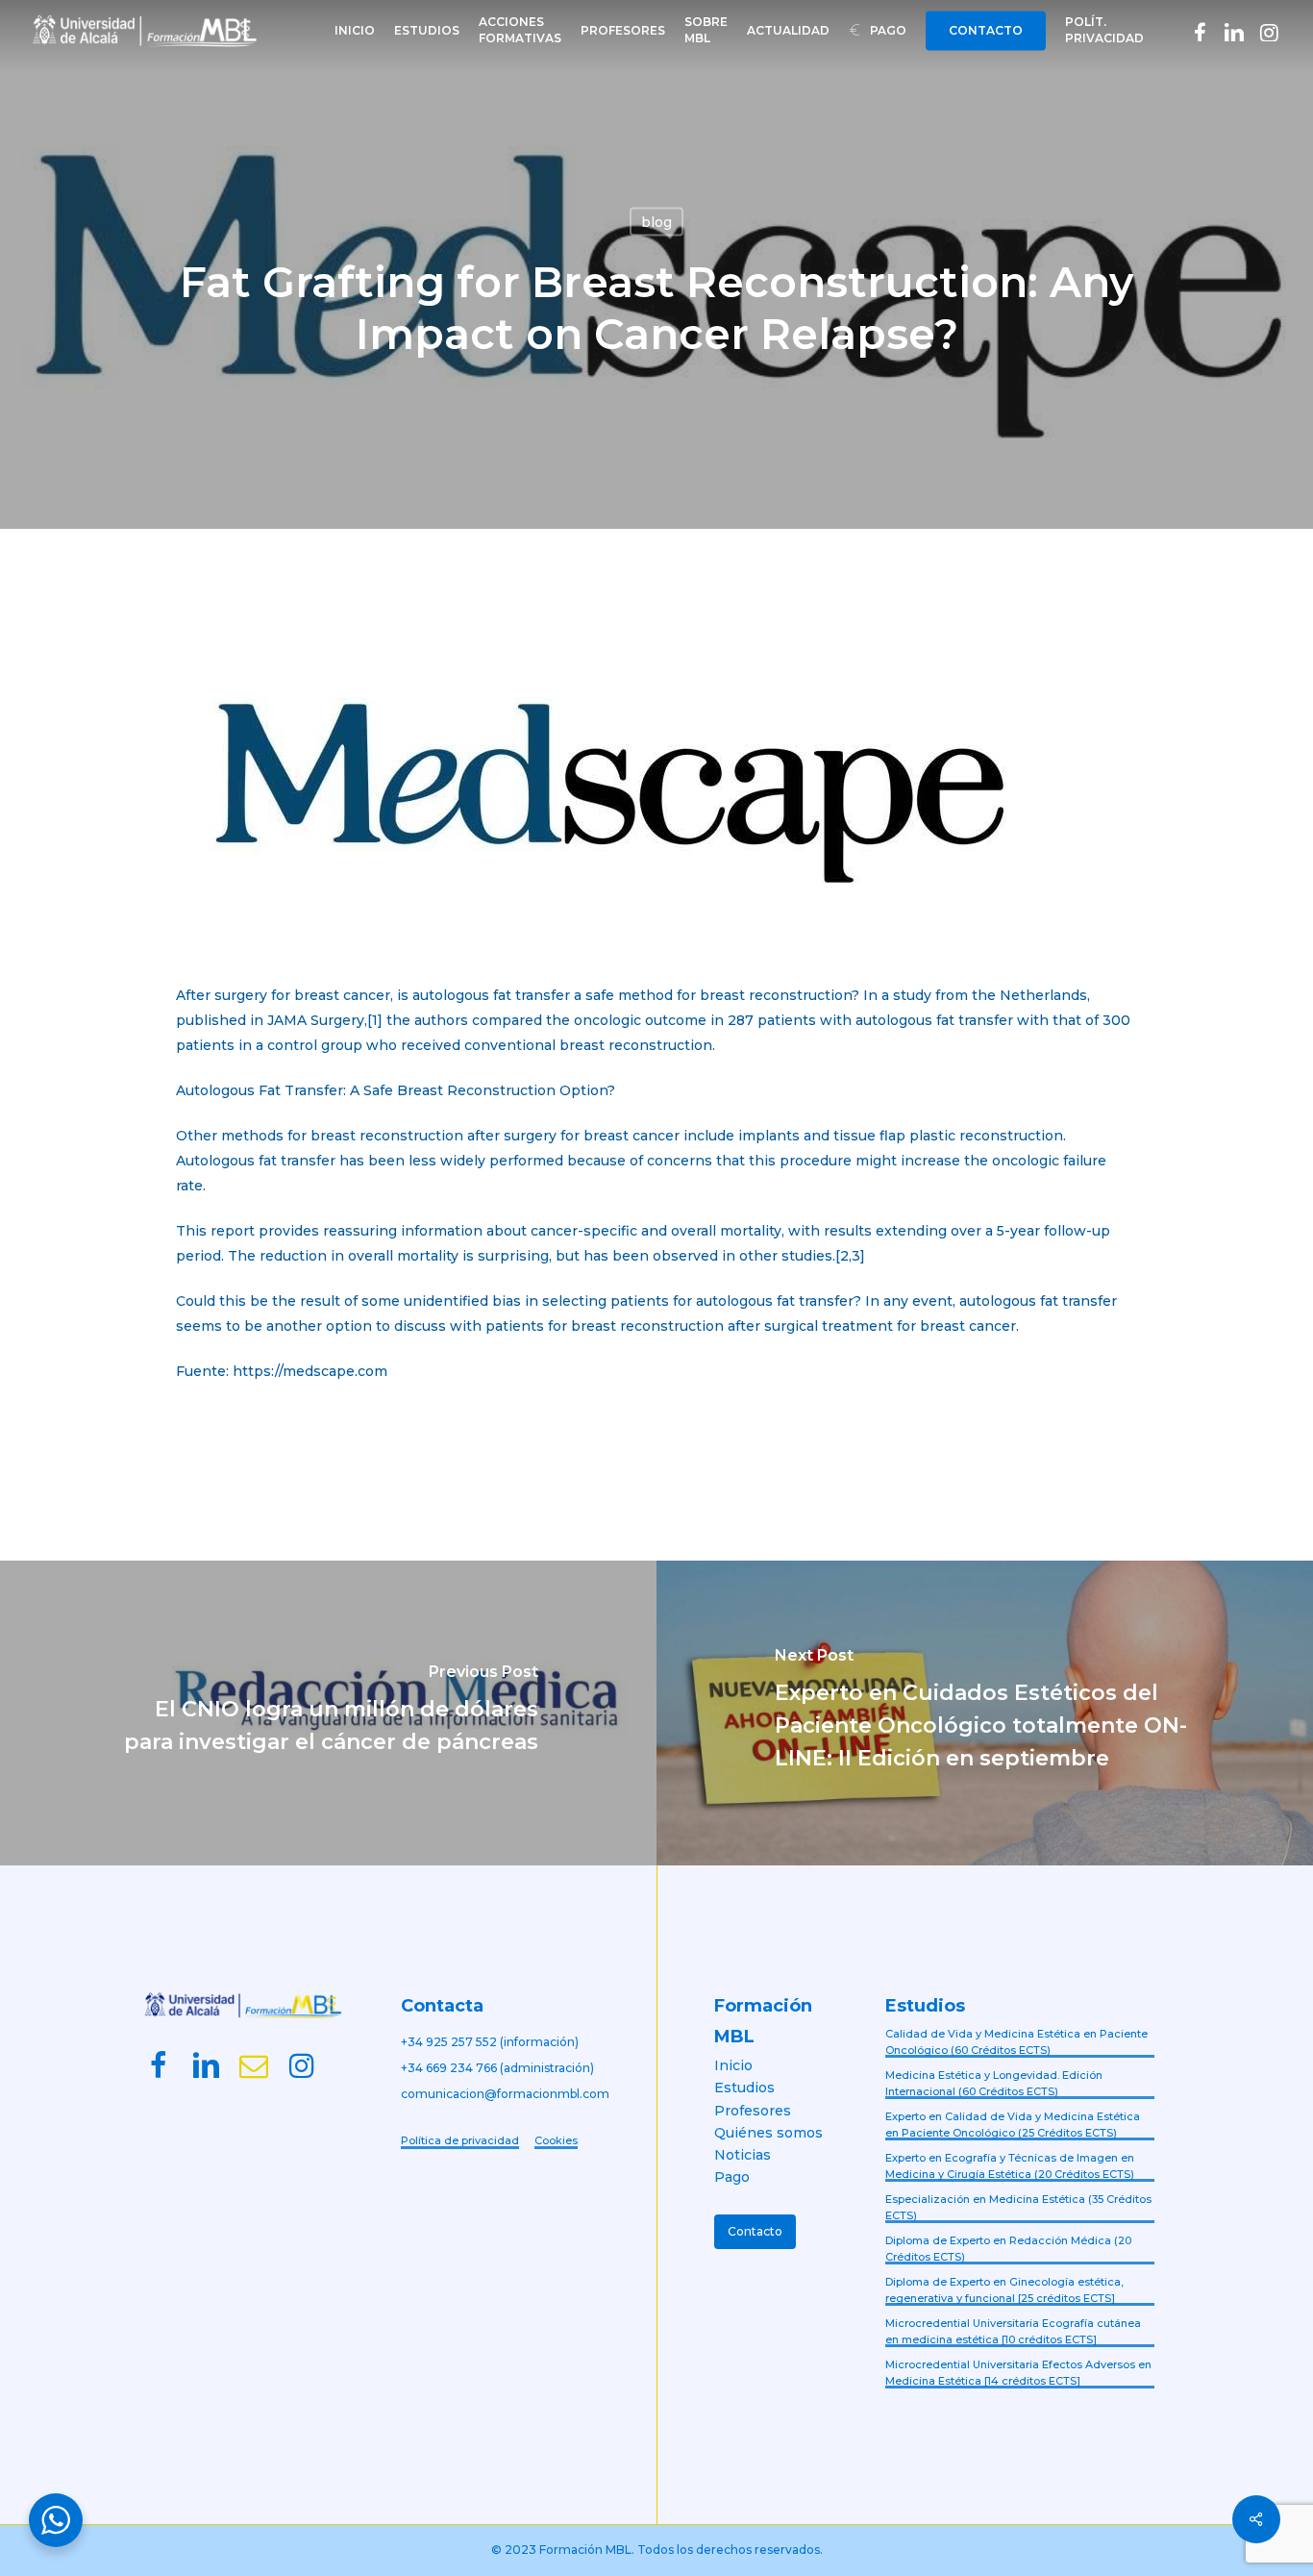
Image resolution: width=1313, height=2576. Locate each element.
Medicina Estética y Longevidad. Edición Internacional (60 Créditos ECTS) (994, 2083)
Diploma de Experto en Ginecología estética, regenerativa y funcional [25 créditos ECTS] (1004, 2290)
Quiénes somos (768, 2133)
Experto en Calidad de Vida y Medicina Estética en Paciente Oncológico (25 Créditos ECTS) (1013, 2125)
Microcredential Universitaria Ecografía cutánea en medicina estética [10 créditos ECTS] (1013, 2331)
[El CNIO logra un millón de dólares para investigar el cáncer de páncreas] (328, 1713)
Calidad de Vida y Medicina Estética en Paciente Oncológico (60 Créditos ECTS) (1016, 2042)
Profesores (753, 2111)
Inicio (733, 2065)
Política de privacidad (460, 2140)
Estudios (744, 2088)
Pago (732, 2177)
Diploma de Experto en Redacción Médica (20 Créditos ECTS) (1008, 2249)
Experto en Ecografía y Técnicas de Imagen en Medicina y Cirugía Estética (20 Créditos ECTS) (1010, 2166)
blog (656, 222)
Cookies (556, 2140)
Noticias (743, 2155)
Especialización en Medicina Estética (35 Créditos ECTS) (1018, 2207)
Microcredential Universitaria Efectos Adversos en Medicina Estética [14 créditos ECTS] (1018, 2373)
